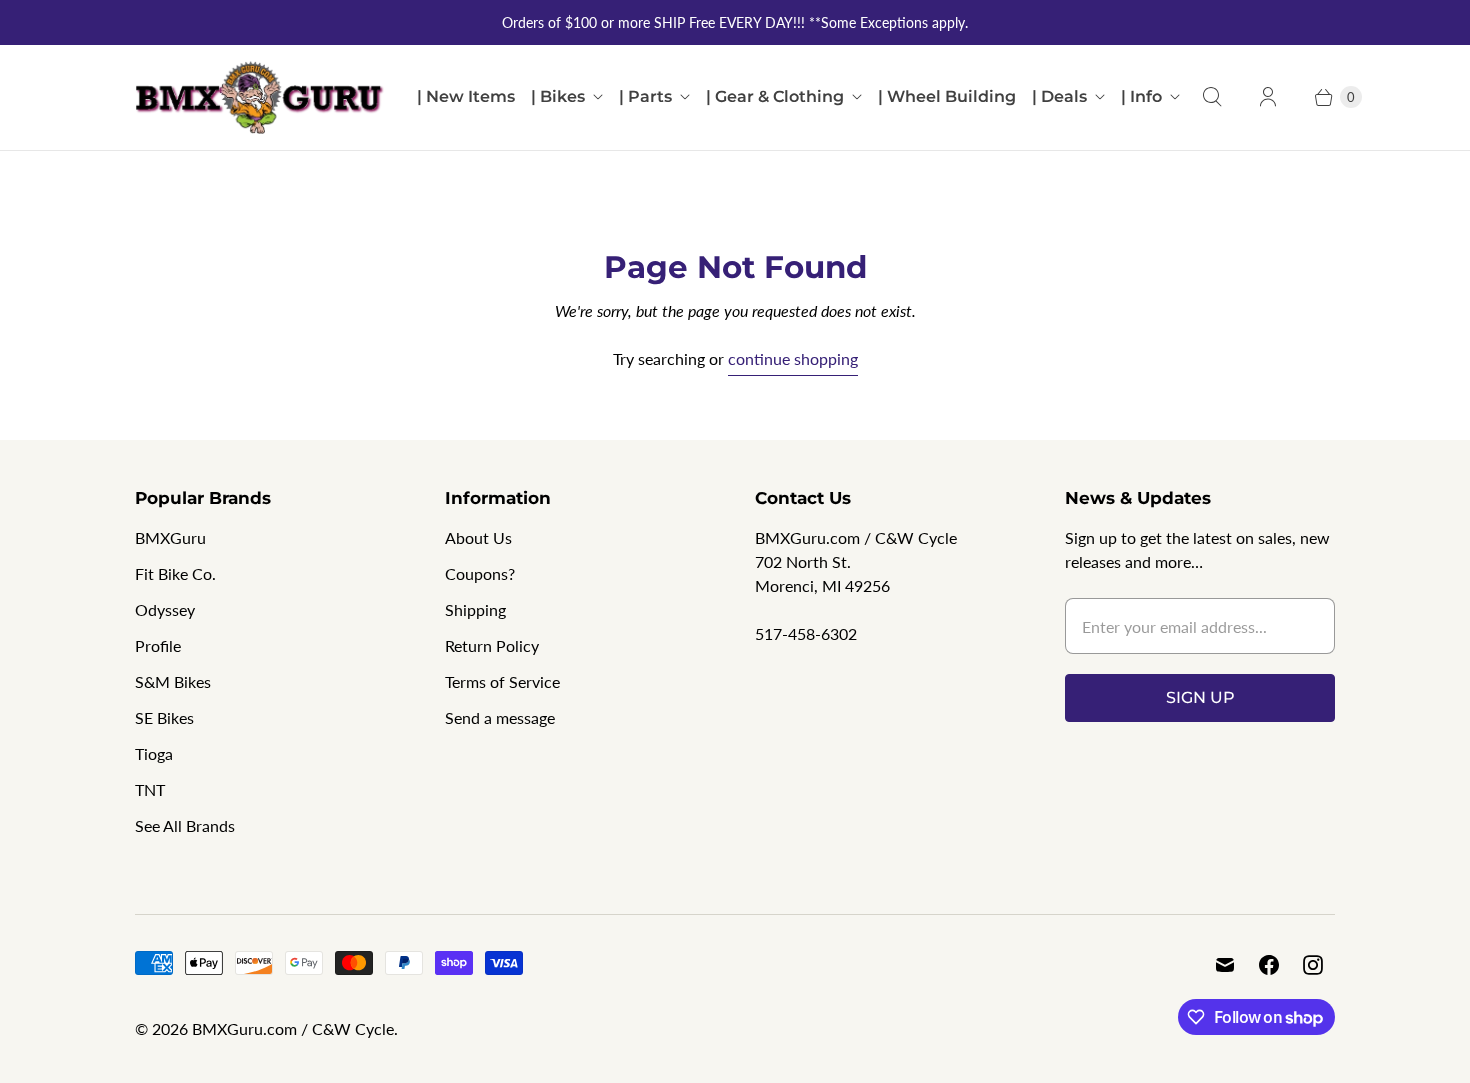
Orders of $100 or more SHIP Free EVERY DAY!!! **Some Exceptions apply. (735, 22)
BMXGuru (170, 537)
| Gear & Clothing (775, 96)
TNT (150, 789)
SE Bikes (164, 717)
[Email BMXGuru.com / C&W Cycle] (1225, 965)
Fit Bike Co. (175, 573)
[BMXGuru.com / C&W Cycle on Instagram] (1313, 965)
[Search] (1212, 97)
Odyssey (165, 609)
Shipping (475, 609)
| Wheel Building (947, 96)
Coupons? (480, 573)
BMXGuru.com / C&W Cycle (293, 1028)
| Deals (1059, 96)
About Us (478, 537)
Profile (158, 645)
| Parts (645, 96)
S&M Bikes (173, 681)
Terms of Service (502, 681)
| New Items (466, 96)
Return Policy (492, 645)
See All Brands (185, 825)
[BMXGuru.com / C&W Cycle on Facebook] (1269, 965)
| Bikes (558, 96)
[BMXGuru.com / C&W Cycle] (260, 97)
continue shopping (793, 358)
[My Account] (1268, 97)
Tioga (154, 753)
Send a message (500, 717)
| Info (1141, 96)
